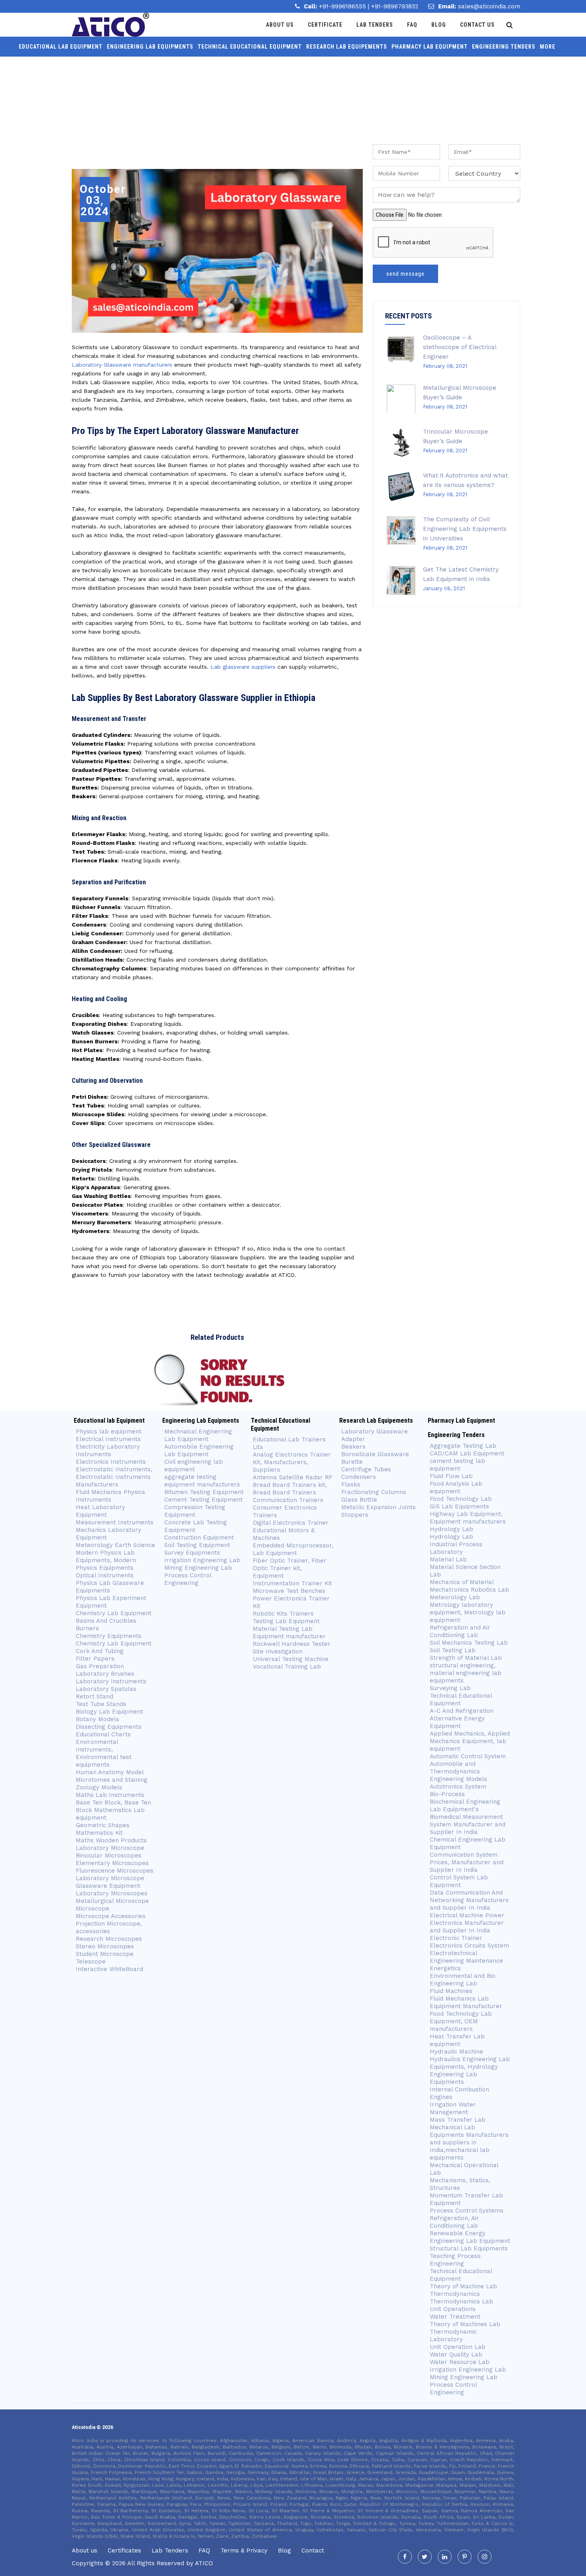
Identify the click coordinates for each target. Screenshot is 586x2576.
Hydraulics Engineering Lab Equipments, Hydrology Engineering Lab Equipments (470, 2070)
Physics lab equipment (109, 1431)
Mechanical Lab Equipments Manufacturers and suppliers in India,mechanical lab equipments (469, 2142)
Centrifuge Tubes (366, 1469)
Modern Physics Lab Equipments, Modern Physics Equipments (106, 1560)
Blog (439, 25)
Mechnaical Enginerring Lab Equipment (198, 1435)
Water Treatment (455, 2317)
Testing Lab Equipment (286, 1621)
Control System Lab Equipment (459, 1881)
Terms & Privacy (244, 2550)
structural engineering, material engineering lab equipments (466, 1673)
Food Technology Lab (461, 1499)
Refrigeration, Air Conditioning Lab (454, 2222)
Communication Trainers (288, 1500)
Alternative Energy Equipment (457, 1722)
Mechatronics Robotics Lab (469, 1590)
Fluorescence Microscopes (115, 1871)
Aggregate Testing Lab (463, 1446)
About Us (280, 25)
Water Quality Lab (456, 2354)
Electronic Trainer (456, 1938)
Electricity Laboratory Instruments (108, 1450)
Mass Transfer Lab (458, 2120)
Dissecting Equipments (109, 1727)
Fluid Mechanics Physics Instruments (110, 1496)
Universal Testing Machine (291, 1659)
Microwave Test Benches (289, 1591)
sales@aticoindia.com (489, 6)
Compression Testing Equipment (195, 1511)
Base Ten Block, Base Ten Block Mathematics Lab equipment (113, 1810)
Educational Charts (103, 1734)
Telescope (91, 1961)
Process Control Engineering (188, 1579)
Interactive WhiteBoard (109, 1969)
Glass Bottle (359, 1500)
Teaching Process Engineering (455, 2260)
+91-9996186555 (343, 6)
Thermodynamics (455, 2294)
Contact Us (477, 25)
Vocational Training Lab (287, 1667)
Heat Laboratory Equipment (100, 1511)
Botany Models (97, 1719)
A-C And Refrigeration (462, 1711)
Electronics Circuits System (469, 1946)
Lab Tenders (375, 25)
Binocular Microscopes (109, 1855)
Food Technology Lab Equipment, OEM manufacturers (461, 2021)
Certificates (124, 2550)
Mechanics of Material (462, 1582)
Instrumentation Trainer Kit (292, 1583)
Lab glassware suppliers (243, 667)
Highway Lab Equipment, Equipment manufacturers (468, 1518)
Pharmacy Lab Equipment (430, 47)
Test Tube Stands (101, 1704)
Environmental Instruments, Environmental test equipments (104, 1753)
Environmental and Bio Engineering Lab (463, 1980)
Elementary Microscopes (113, 1863)
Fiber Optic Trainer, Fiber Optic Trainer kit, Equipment (290, 1568)
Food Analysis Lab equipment (456, 1487)
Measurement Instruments (115, 1522)
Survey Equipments (192, 1553)
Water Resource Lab (460, 2362)
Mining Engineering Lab (198, 1568)
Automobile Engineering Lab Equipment (199, 1450)
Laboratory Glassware (375, 1431)
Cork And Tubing (100, 1651)
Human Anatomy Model (110, 1772)
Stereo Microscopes (105, 1946)
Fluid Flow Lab (451, 1476)
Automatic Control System (468, 1756)
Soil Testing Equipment (197, 1545)
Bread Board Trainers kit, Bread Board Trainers (290, 1489)
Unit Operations (453, 2309)
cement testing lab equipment (457, 1465)
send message (405, 274)
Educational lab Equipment (61, 47)
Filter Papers (95, 1659)
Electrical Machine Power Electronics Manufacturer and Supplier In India (467, 1923)
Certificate (325, 25)
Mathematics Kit (99, 1833)
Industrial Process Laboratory (456, 1548)
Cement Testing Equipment (204, 1500)
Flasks (351, 1484)
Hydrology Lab (451, 1529)
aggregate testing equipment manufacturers (202, 1481)
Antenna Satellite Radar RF (293, 1477)
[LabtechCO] (110, 25)
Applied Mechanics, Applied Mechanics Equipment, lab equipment (470, 1741)
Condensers (359, 1477)
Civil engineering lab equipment (194, 1466)
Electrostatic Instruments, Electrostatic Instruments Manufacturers (114, 1477)
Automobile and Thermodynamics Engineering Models (458, 1771)
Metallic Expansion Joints (379, 1507)
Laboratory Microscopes (112, 1893)
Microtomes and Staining (112, 1780)
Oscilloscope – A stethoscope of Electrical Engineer (460, 347)
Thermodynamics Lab (461, 2301)
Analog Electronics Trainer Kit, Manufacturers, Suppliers (292, 1462)
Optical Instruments (105, 1575)
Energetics (445, 1968)
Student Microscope (105, 1954)
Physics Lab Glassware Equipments (110, 1587)
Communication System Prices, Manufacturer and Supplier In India (467, 1862)
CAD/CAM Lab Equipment (467, 1453)
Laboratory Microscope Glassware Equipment (110, 1882)
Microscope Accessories (111, 1916)
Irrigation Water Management (453, 2108)
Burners (87, 1628)
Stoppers (355, 1515)
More (548, 47)
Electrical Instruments (108, 1439)
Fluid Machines (451, 1991)
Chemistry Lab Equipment (114, 1613)
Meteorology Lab (455, 1597)
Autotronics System (458, 1787)
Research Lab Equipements (347, 47)
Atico (204, 2563)
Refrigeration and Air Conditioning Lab (460, 1631)
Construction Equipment (199, 1537)
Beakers (353, 1447)
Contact (313, 2550)
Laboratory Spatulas (106, 1689)
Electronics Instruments (111, 1462)
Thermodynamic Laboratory (453, 2335)
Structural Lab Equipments (469, 2248)
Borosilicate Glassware (375, 1454)
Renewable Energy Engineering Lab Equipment (470, 2237)
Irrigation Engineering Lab (202, 1560)
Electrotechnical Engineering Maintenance (466, 1957)
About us (85, 2550)
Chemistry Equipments (109, 1636)
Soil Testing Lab (453, 1650)
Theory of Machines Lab (465, 2324)
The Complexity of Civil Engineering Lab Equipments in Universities (465, 529)
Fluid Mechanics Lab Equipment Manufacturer (466, 2002)
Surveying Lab (450, 1688)
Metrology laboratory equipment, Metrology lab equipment (468, 1612)
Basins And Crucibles (106, 1621)
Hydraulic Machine (456, 2052)
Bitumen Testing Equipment (204, 1492)
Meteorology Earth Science (115, 1545)
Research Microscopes (109, 1939)
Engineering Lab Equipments (150, 47)
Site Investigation (278, 1651)
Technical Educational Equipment (250, 47)
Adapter (353, 1439)
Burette (352, 1462)
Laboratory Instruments (111, 1681)
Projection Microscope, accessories (109, 1927)
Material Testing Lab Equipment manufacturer (289, 1633)
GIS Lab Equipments (459, 1506)
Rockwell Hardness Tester (292, 1644)
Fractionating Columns (374, 1492)
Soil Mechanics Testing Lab (469, 1643)
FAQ (204, 2550)
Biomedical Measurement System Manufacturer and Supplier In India (468, 1824)
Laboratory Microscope (110, 1848)
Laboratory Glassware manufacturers (122, 365)
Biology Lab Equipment (109, 1712)
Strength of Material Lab (466, 1658)
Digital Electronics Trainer (291, 1523)
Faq (412, 25)
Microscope (92, 1908)
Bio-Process (447, 1794)
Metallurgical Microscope (112, 1901)
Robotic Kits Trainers (283, 1614)
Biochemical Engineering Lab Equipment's (465, 1805)
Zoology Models (99, 1787)
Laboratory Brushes (105, 1674)
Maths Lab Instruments (110, 1795)
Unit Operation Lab (458, 2347)
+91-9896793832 (395, 6)
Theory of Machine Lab (463, 2286)
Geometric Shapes (103, 1825)
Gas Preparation (100, 1666)
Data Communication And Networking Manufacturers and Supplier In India (469, 1900)
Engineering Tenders (504, 47)
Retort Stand (94, 1696)
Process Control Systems (467, 2211)
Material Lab (448, 1559)
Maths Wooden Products (111, 1840)
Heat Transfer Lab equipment (457, 2040)
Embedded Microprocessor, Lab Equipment (293, 1549)
